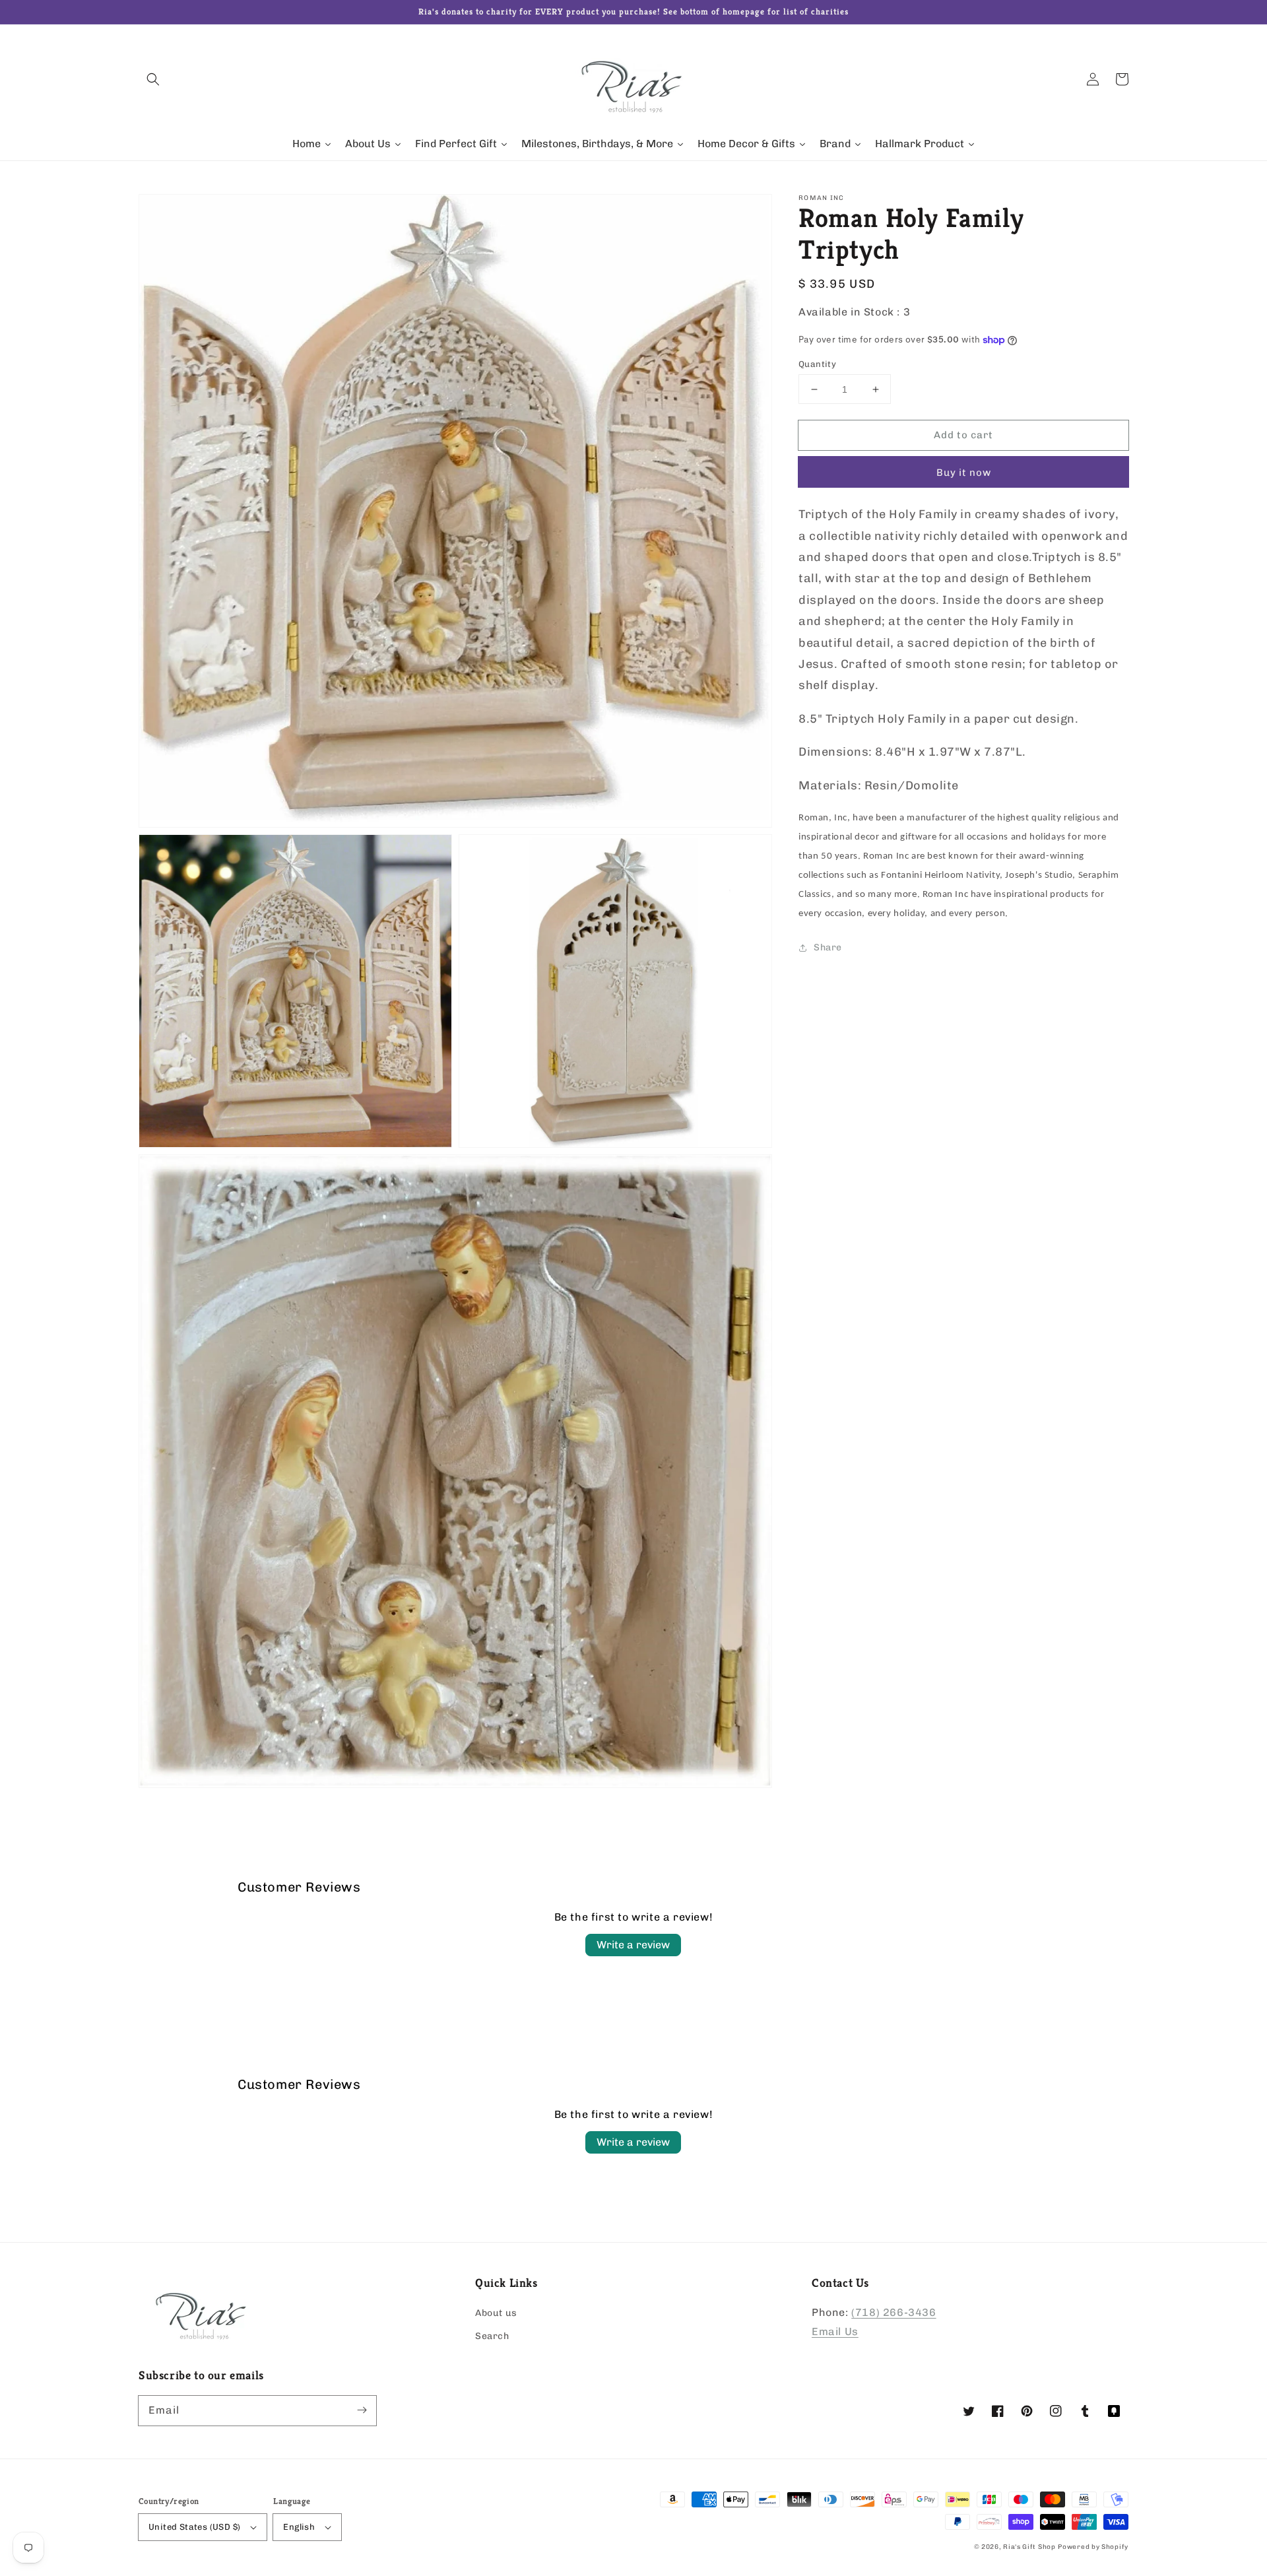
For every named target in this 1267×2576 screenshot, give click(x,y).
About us (496, 2313)
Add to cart (963, 435)
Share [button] (828, 947)
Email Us (835, 2331)
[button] (153, 79)
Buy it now (964, 473)
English (299, 2527)
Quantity (817, 364)
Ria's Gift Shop (1029, 2547)
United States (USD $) (194, 2527)
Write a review (633, 1945)
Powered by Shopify (1093, 2547)
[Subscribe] (362, 2410)
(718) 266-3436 (893, 2312)
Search (492, 2336)
